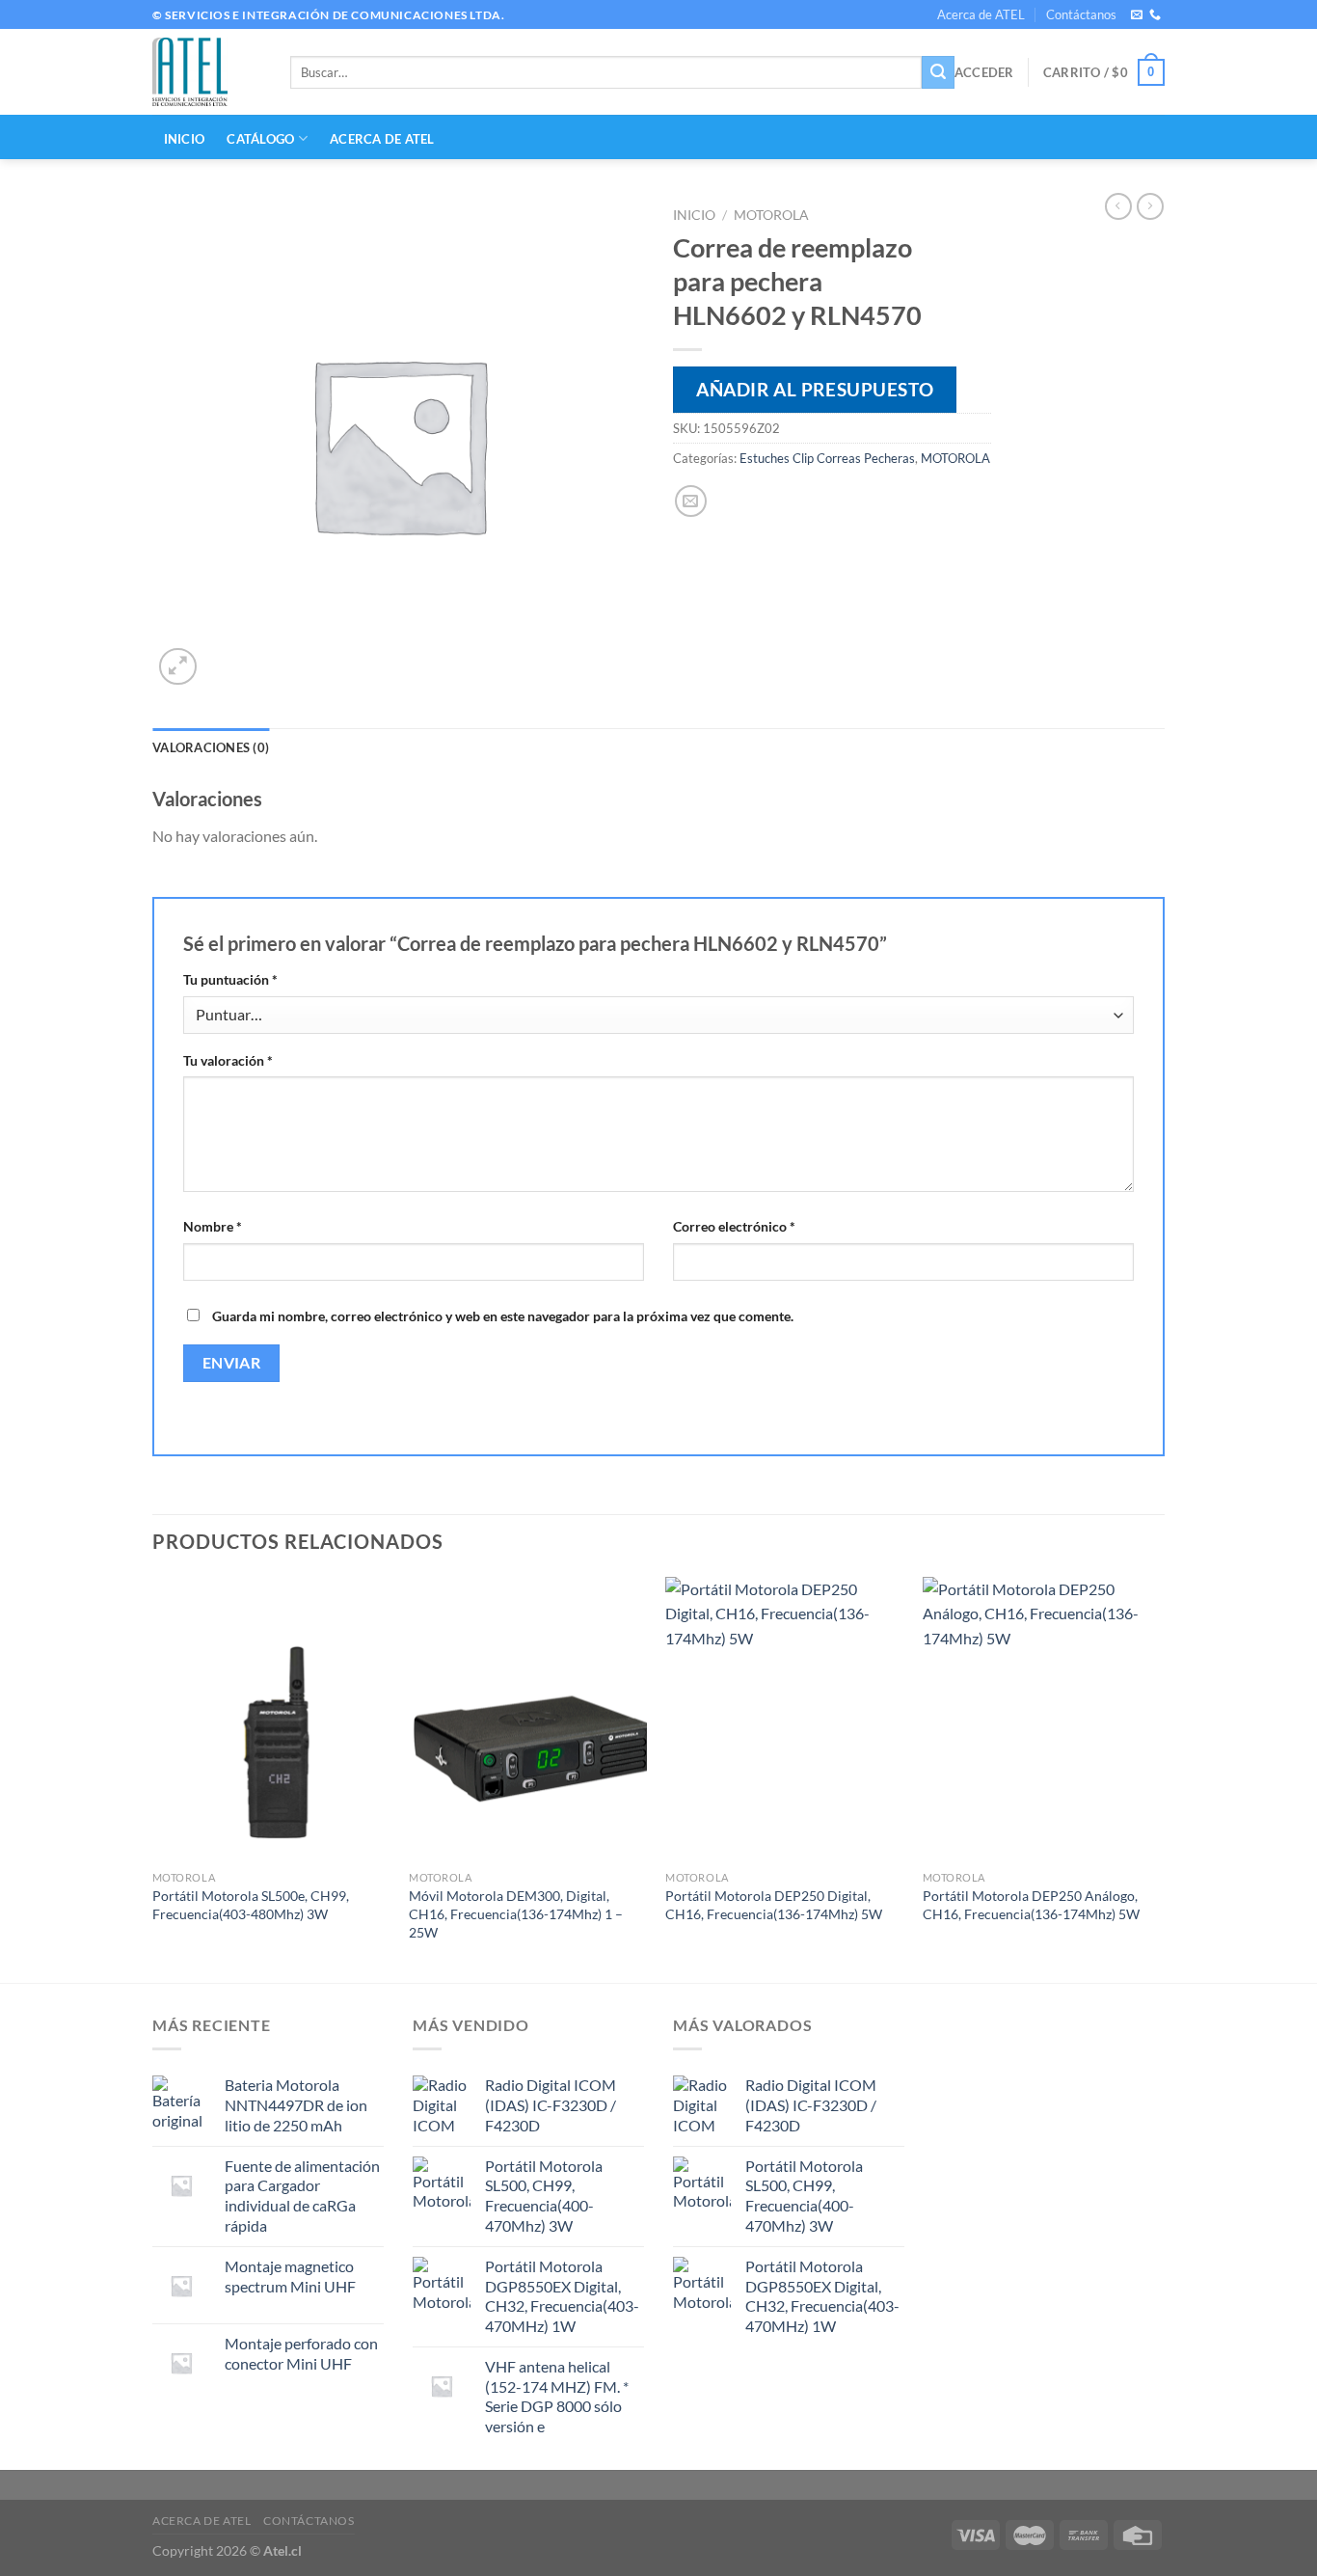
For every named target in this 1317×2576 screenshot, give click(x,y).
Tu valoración (228, 1060)
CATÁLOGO (260, 139)
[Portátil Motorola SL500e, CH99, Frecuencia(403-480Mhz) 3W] (271, 1720)
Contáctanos (1081, 14)
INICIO (185, 139)
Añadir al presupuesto (815, 389)
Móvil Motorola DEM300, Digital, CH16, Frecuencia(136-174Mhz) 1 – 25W (516, 1913)
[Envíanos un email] (1137, 15)
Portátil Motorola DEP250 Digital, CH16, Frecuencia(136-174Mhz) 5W (774, 1905)
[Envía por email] (691, 501)
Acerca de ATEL (981, 14)
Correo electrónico (734, 1226)
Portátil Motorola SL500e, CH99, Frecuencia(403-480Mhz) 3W (251, 1905)
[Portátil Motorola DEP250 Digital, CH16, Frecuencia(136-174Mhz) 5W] (784, 1720)
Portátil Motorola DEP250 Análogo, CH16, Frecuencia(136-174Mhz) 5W (1031, 1905)
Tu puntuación (230, 979)
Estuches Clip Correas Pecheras (827, 458)
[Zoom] (178, 667)
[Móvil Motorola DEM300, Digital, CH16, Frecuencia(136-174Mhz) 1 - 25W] (528, 1720)
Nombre (213, 1226)
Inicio (694, 215)
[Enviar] (938, 72)
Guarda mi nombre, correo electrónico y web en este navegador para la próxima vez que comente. (503, 1316)
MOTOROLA (771, 215)
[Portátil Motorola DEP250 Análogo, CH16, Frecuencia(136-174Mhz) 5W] (1042, 1720)
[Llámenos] (1155, 15)
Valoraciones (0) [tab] (211, 747)
